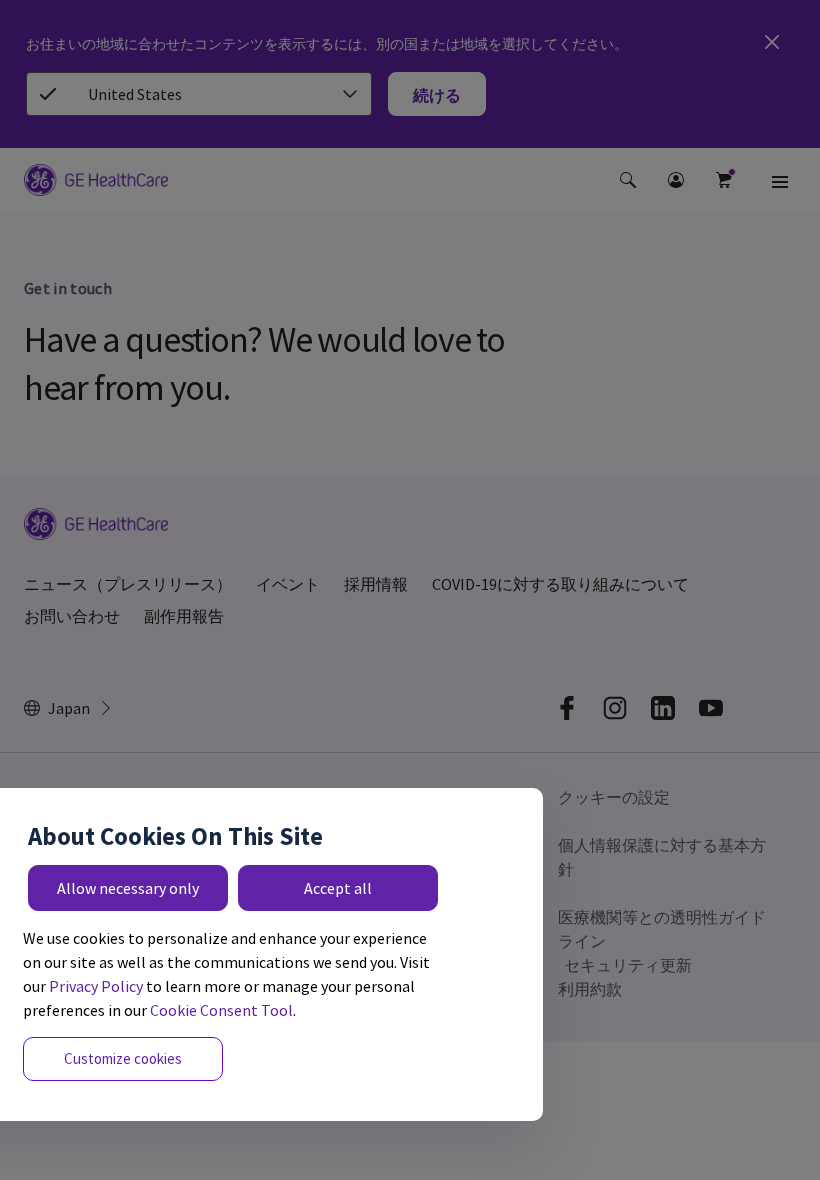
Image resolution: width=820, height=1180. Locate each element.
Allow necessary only (128, 888)
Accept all (338, 888)
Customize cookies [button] (123, 1058)
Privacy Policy (96, 986)
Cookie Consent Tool (221, 1010)
